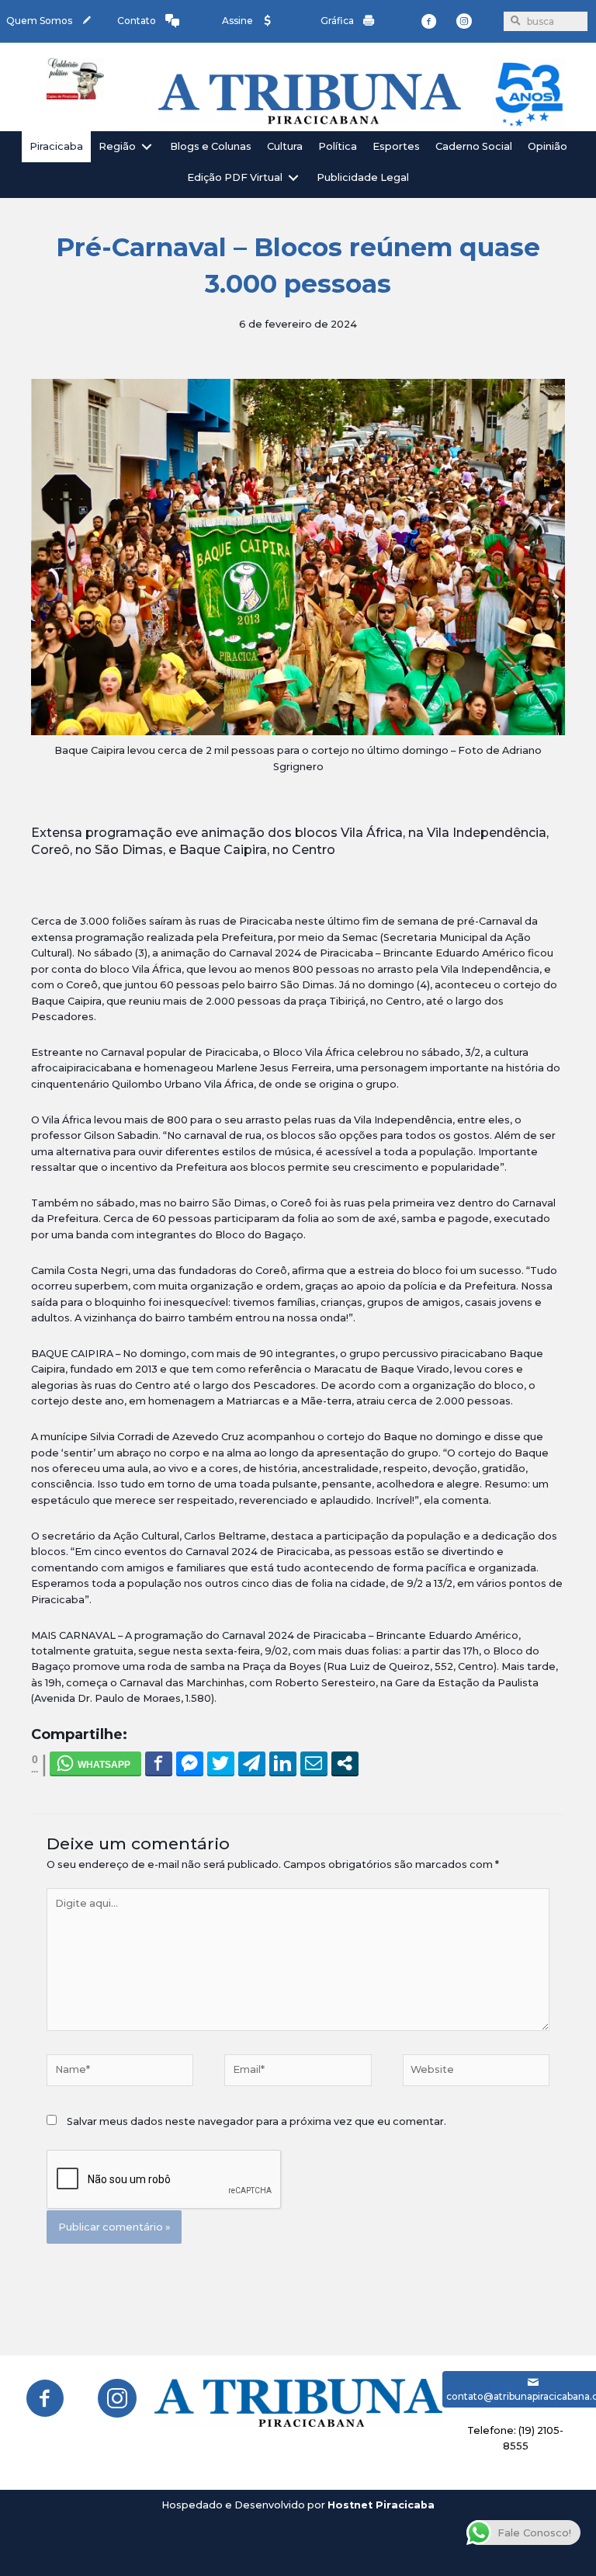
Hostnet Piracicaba (381, 2505)
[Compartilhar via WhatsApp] (95, 1763)
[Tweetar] (221, 1763)
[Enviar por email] (314, 1763)
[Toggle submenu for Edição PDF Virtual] (293, 178)
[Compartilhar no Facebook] (159, 1763)
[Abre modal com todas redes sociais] (345, 1763)
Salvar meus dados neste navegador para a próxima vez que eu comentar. (256, 2121)
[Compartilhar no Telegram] (252, 1763)
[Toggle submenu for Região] (147, 146)
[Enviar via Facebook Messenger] (190, 1763)
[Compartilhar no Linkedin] (283, 1763)
